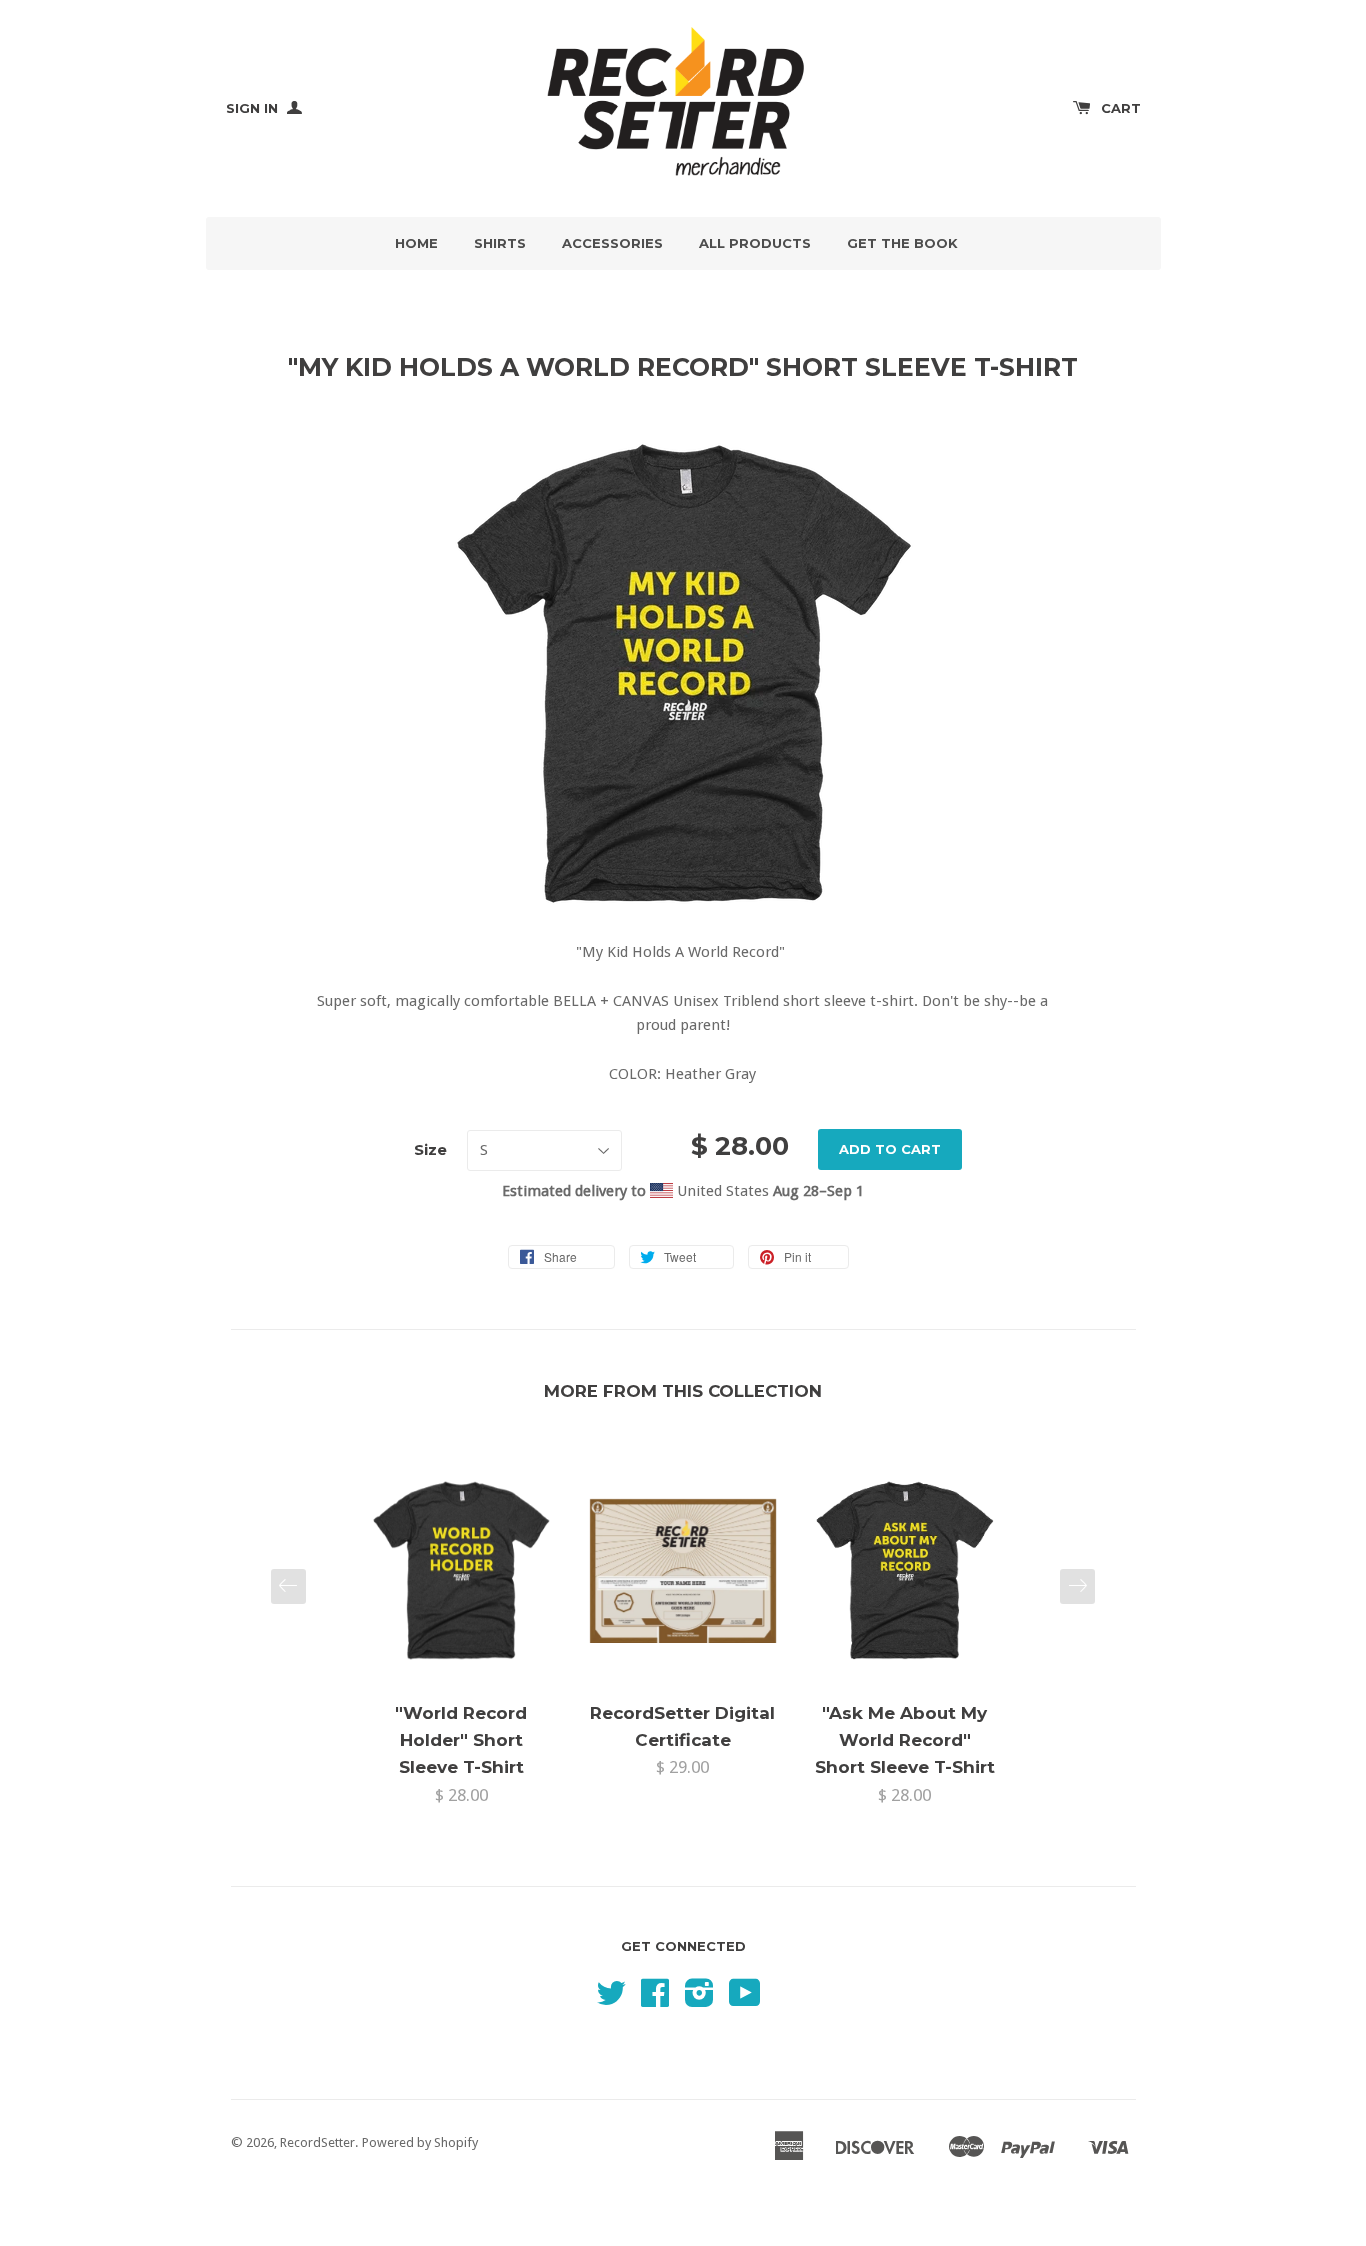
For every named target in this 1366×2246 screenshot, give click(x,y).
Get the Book (902, 243)
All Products (755, 243)
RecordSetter (317, 2142)
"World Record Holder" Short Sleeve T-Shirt (461, 1740)
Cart (1121, 108)
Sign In (254, 108)
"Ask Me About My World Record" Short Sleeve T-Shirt (905, 1740)
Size (430, 1149)
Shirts (500, 243)
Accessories (612, 243)
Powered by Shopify (420, 2142)
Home (416, 243)
